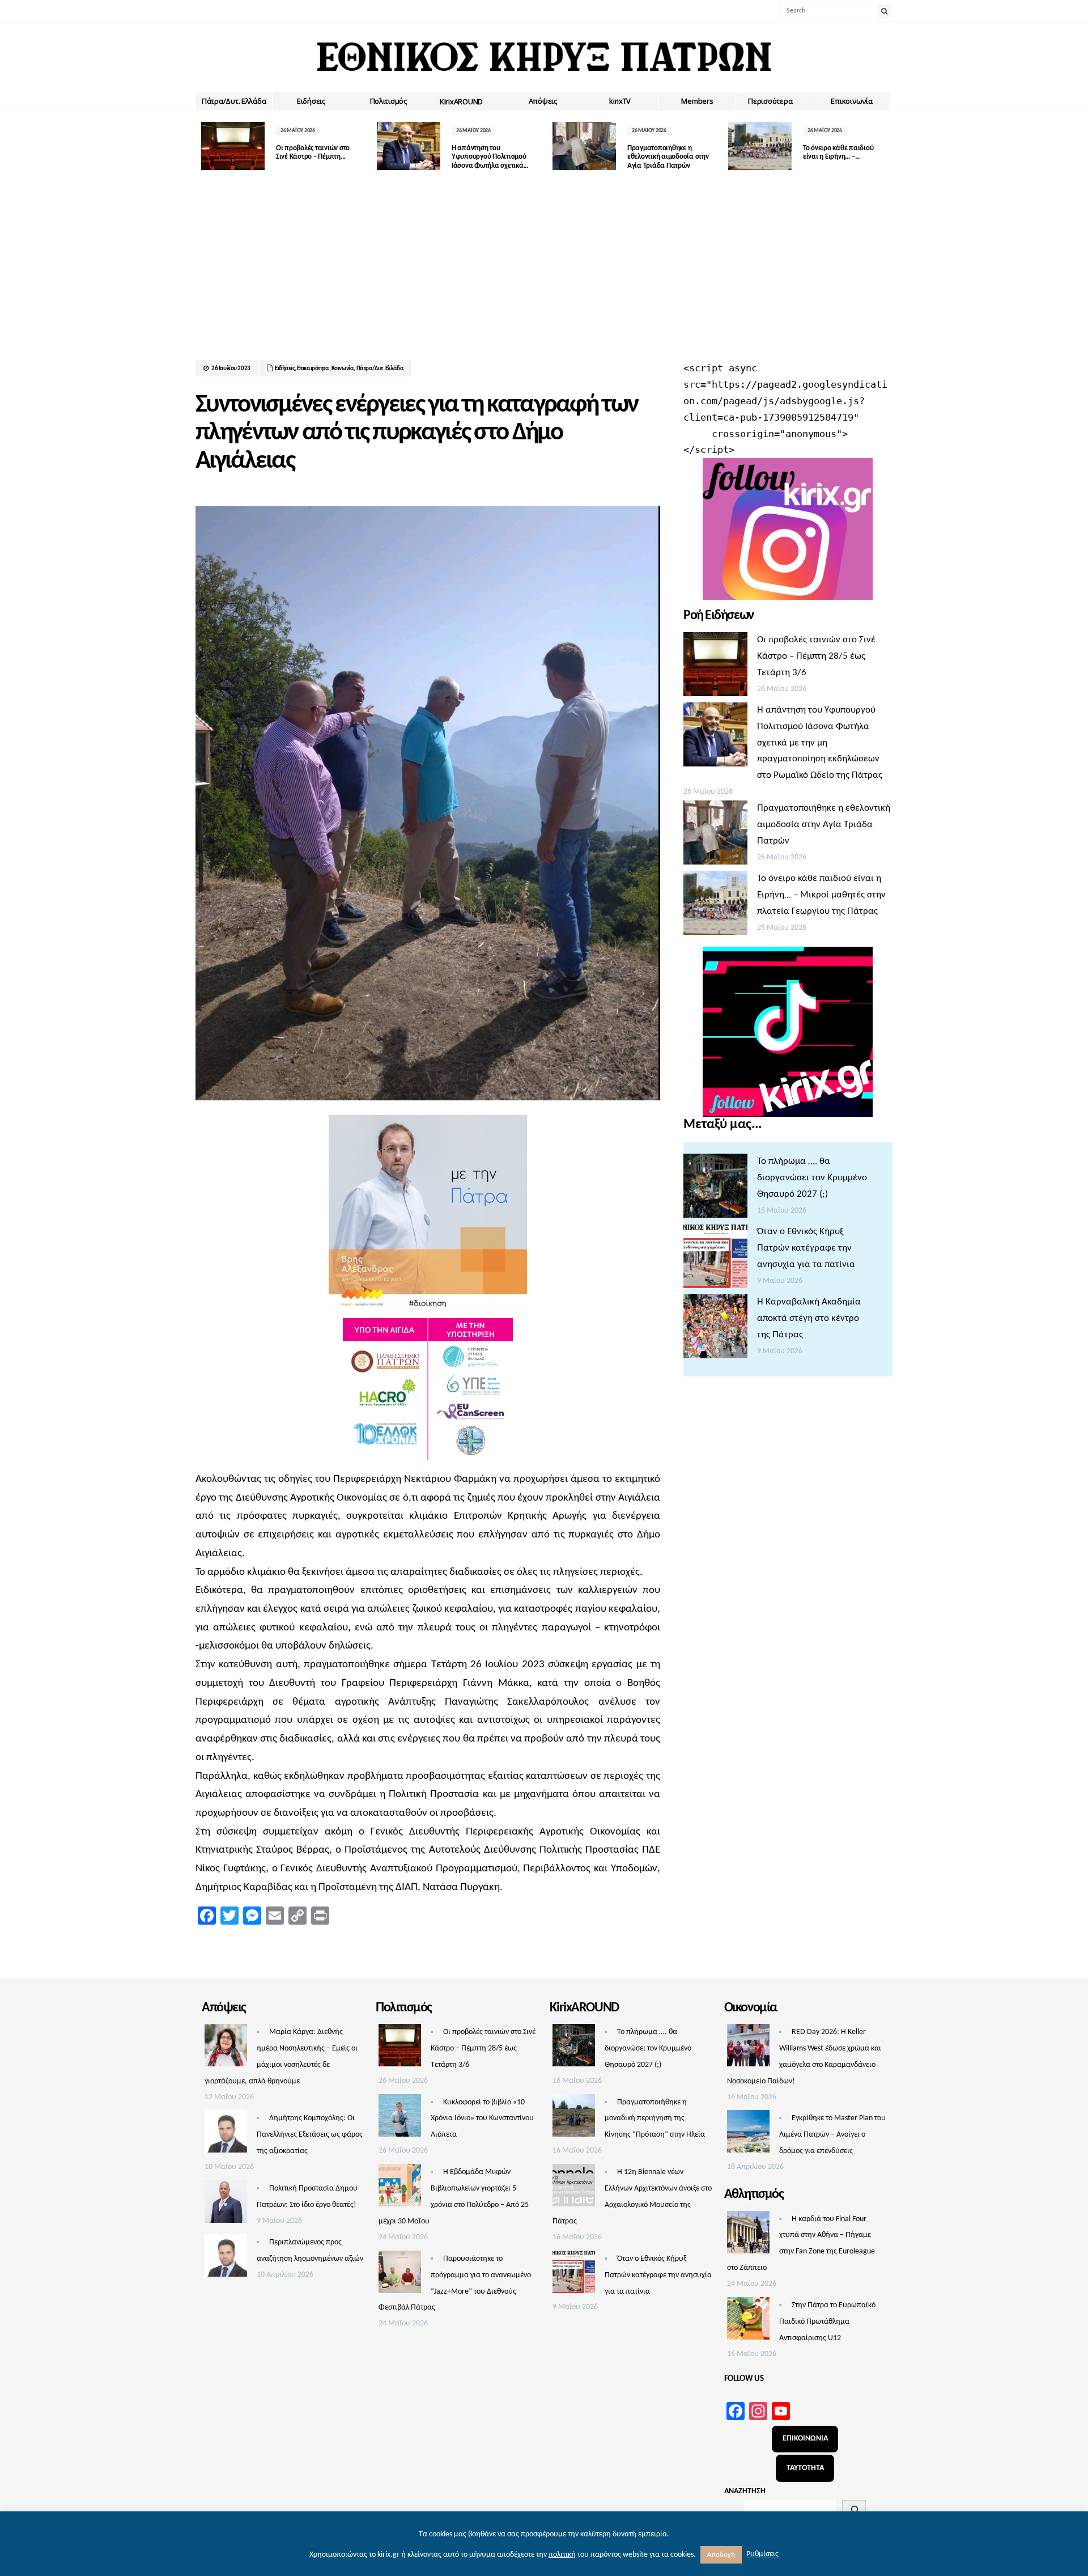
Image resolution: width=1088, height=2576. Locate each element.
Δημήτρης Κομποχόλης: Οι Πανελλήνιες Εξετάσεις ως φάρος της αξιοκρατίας (310, 2135)
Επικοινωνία (851, 101)
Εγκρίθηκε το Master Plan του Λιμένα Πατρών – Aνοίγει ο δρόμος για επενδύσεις (832, 2135)
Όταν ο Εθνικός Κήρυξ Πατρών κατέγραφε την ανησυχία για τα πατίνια (806, 1248)
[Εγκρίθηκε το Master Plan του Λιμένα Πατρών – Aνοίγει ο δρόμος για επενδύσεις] (748, 2134)
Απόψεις (543, 101)
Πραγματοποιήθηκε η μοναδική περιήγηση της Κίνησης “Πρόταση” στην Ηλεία (655, 2119)
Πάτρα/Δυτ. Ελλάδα (234, 101)
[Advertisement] (544, 275)
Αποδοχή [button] (721, 2555)
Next (884, 146)
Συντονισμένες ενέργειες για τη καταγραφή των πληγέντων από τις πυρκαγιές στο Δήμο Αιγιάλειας (416, 433)
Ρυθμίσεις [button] (762, 2554)
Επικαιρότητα (313, 369)
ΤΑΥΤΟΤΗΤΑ (805, 2468)
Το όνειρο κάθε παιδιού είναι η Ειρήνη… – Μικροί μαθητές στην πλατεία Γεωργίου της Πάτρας (821, 895)
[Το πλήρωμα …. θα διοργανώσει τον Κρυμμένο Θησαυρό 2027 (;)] (715, 1189)
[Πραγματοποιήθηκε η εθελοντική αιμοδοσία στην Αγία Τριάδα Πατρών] (715, 836)
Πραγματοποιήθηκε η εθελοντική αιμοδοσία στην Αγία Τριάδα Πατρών (668, 157)
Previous (204, 146)
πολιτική (562, 2555)
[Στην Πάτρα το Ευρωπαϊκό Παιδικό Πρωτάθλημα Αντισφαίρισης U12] (748, 2321)
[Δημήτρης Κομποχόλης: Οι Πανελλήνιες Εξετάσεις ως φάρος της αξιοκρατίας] (226, 2134)
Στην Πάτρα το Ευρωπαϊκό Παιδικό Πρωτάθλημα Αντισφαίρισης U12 (827, 2322)
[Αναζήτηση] (854, 2510)
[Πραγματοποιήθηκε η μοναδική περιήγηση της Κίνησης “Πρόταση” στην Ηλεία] (574, 2119)
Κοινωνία (343, 369)
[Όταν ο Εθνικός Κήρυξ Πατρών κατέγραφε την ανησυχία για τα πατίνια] (715, 1259)
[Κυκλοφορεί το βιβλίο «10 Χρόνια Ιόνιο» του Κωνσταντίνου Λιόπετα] (400, 2119)
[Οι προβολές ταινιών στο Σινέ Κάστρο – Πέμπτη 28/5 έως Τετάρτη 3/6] (715, 667)
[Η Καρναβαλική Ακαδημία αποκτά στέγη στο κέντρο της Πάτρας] (715, 1329)
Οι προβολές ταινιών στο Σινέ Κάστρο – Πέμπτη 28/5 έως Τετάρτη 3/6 (816, 656)
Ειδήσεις (311, 101)
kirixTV (620, 101)
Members (697, 101)
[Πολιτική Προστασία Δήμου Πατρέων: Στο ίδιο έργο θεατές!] (226, 2205)
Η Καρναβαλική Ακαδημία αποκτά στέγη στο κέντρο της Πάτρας (809, 1318)
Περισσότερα (770, 101)
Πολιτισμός (388, 101)
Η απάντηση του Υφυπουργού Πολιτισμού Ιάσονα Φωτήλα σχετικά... (490, 157)
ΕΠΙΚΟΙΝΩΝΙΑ (805, 2439)
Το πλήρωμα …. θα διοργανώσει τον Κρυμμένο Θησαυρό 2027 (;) (812, 1178)
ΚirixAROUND (461, 101)
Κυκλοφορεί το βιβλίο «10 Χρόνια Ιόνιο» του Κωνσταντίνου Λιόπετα (482, 2119)
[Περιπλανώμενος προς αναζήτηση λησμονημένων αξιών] (226, 2259)
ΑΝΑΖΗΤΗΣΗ (745, 2491)
